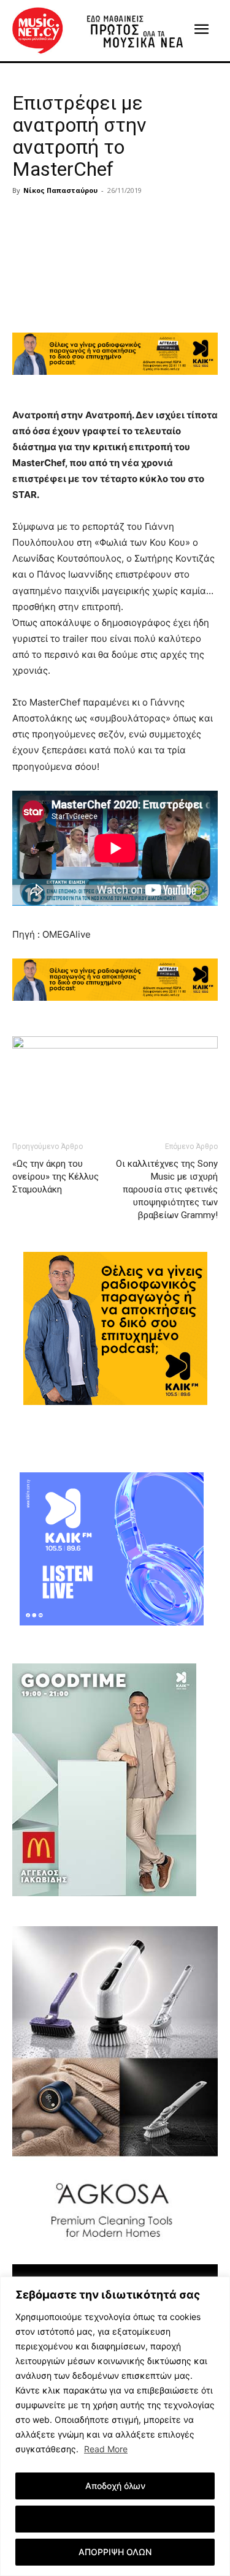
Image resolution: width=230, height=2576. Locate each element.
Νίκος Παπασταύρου (60, 190)
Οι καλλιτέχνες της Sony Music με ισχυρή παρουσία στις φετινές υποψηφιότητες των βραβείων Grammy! (167, 1189)
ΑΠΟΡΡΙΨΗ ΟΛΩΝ (115, 2552)
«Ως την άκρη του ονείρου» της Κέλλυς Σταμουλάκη (56, 1177)
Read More (106, 2449)
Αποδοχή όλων (115, 2486)
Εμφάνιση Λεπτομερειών (115, 2519)
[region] (115, 2426)
